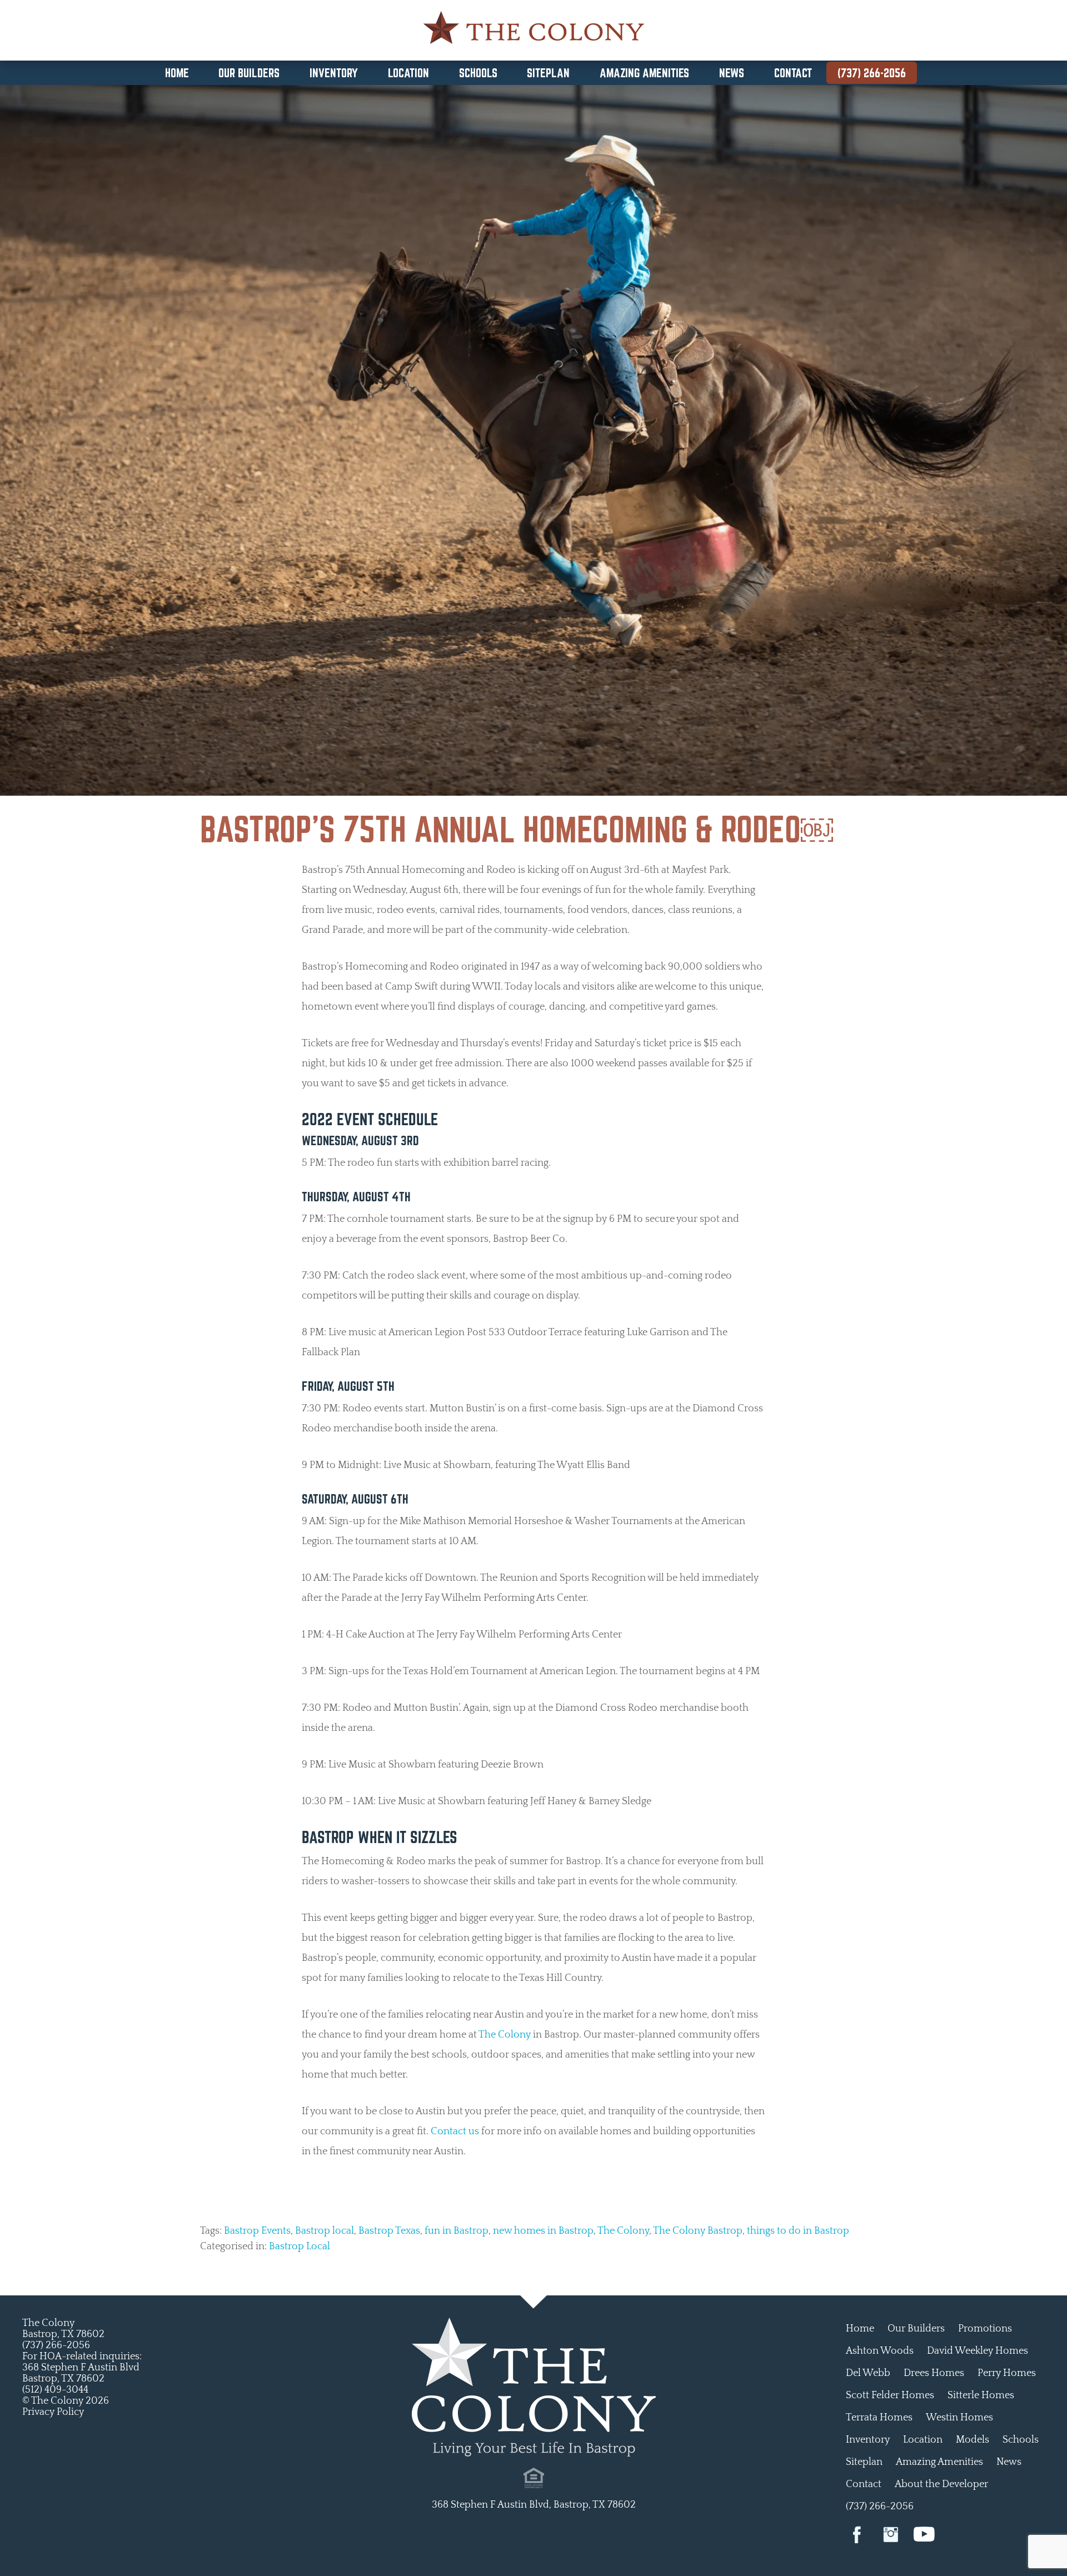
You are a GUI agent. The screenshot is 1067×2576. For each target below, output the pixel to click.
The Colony (505, 2035)
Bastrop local (325, 2231)
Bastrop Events (257, 2231)
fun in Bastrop (457, 2231)
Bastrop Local (300, 2246)
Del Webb (868, 2373)
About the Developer (941, 2484)
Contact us (455, 2131)
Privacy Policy (53, 2412)
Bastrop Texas (389, 2231)
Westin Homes (959, 2418)
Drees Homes (934, 2373)
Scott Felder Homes (890, 2395)
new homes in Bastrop (543, 2231)
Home (177, 73)
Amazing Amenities (644, 73)
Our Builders (249, 73)
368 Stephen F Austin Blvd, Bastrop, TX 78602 (534, 2505)
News (732, 73)
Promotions (985, 2329)
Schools (478, 73)
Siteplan (548, 73)
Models (973, 2440)
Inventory (334, 73)
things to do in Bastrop (798, 2231)
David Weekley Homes (978, 2351)
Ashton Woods (880, 2351)
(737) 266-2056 (872, 73)
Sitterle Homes (981, 2395)
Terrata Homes (879, 2418)
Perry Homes (1007, 2373)
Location (408, 73)
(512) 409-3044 (55, 2390)
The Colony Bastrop (698, 2231)
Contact (793, 73)
